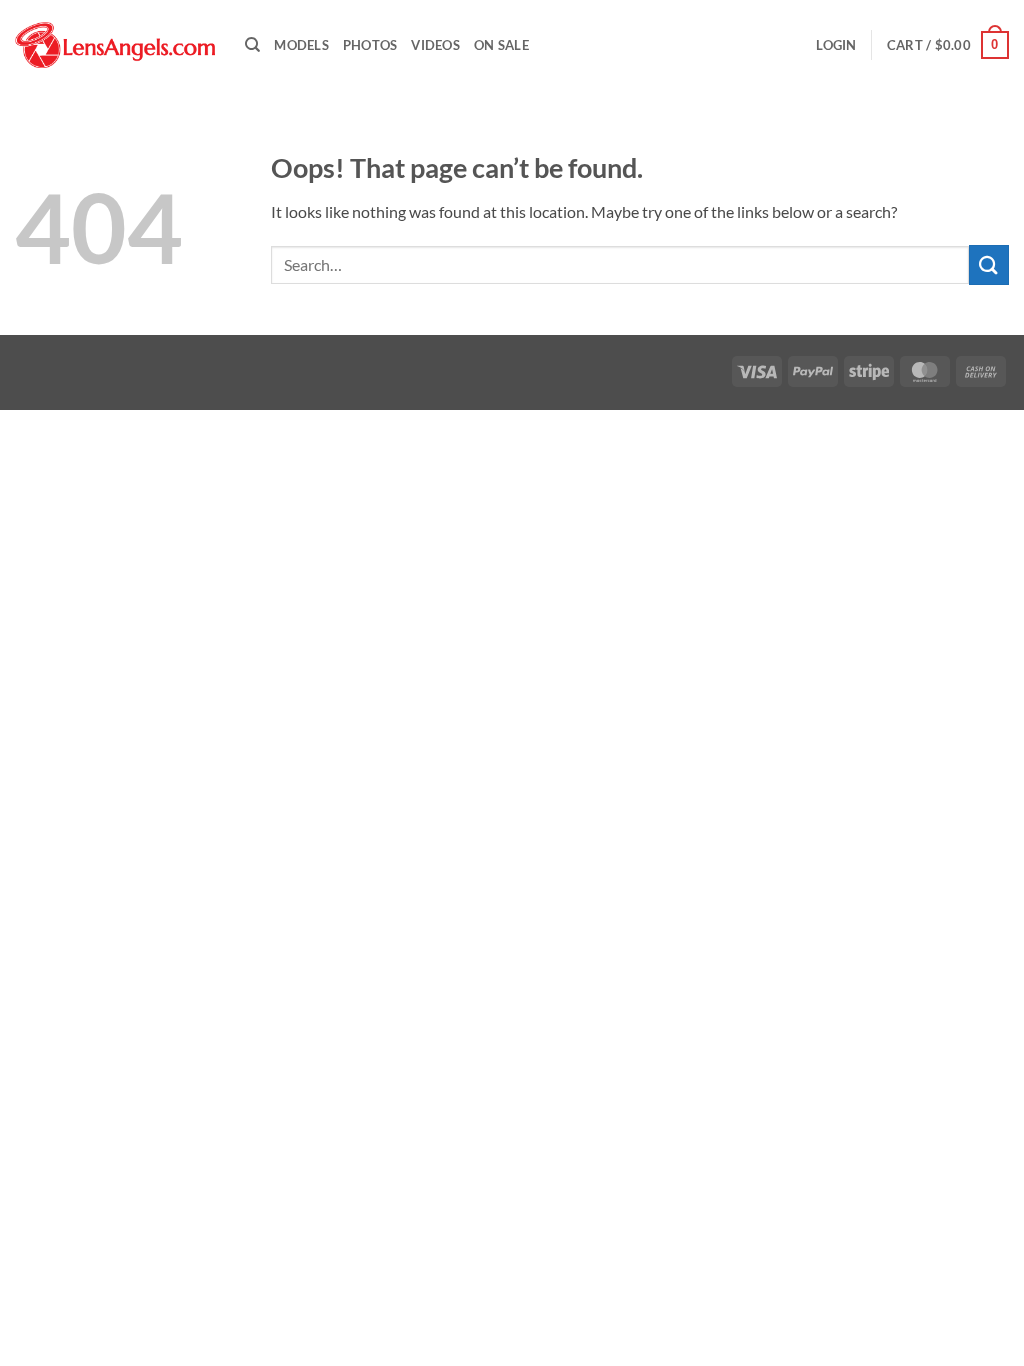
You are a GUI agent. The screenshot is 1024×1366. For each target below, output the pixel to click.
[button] (836, 45)
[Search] (252, 45)
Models (301, 45)
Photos (370, 45)
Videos (435, 45)
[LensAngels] (115, 45)
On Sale (501, 45)
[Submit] (989, 264)
